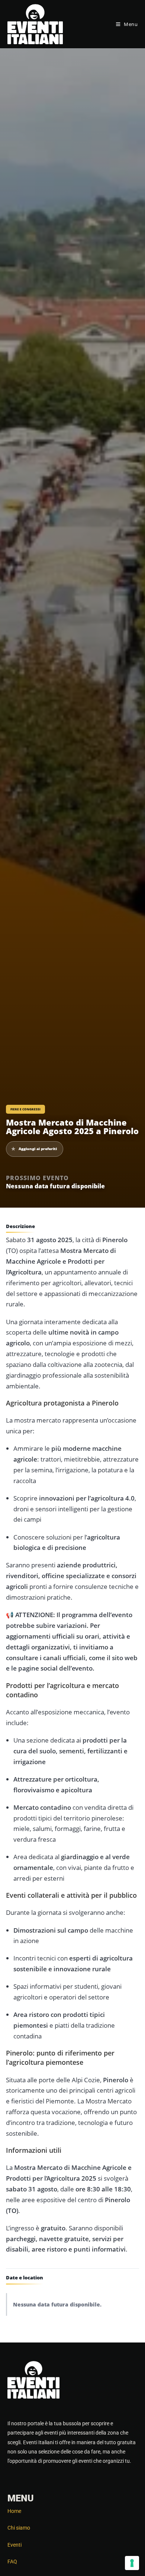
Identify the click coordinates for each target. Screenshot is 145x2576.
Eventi (14, 2545)
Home (14, 2511)
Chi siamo (19, 2528)
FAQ (12, 2562)
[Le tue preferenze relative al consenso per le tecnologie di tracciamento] (132, 2563)
